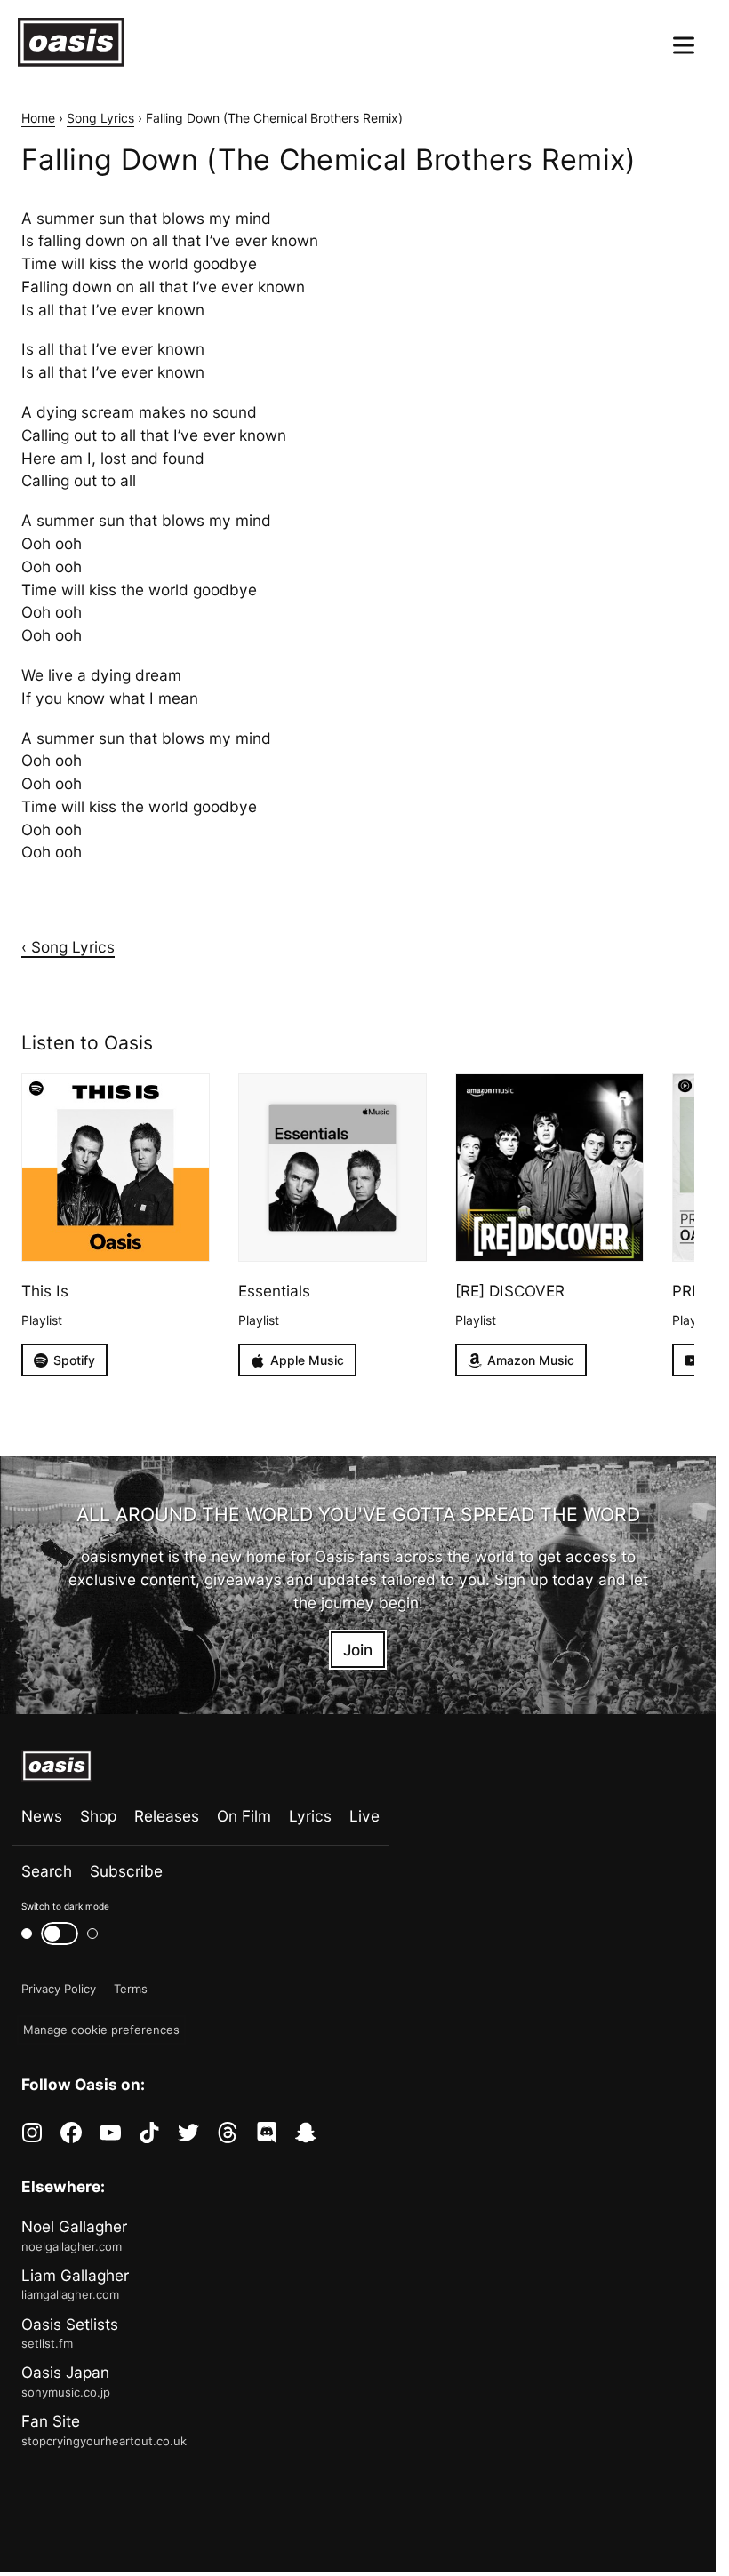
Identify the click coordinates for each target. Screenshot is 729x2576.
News (42, 1816)
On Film (244, 1816)
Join (358, 1650)
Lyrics (310, 1816)
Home (38, 118)
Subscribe (126, 1871)
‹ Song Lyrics (68, 947)
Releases (167, 1816)
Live (364, 1816)
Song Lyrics (100, 118)
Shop (98, 1816)
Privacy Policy (59, 1989)
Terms (131, 1989)
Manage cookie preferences (101, 2030)
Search (47, 1871)
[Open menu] (684, 45)
